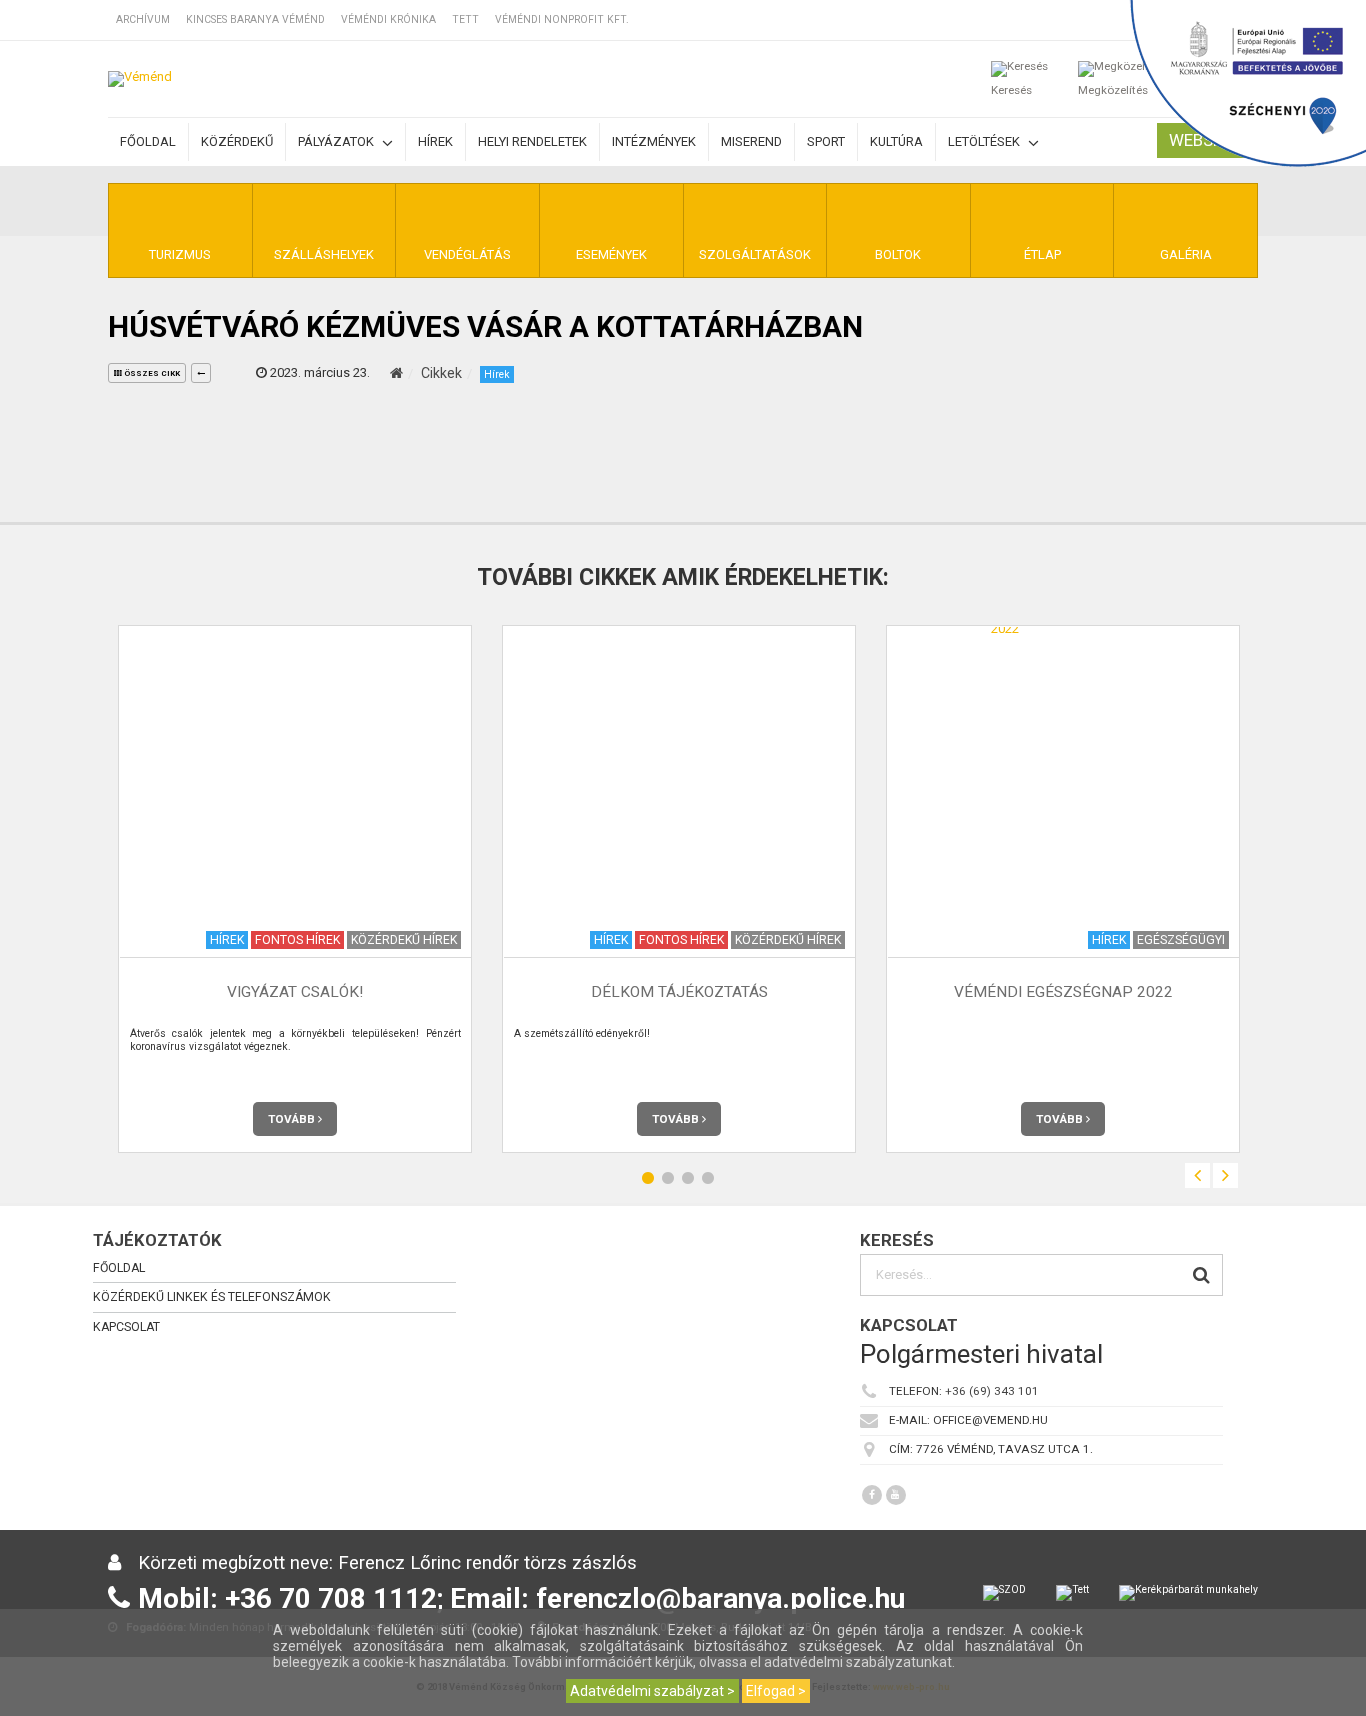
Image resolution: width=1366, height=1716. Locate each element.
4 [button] (708, 1178)
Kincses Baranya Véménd (255, 19)
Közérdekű (237, 141)
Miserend (751, 141)
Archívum (143, 19)
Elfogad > (776, 1691)
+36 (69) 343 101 (992, 1391)
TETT (465, 19)
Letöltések (985, 141)
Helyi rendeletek (532, 141)
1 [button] (648, 1178)
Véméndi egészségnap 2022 (1063, 993)
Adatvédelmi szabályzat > (652, 1691)
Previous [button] (1197, 1175)
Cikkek (441, 373)
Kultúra (896, 141)
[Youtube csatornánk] (896, 1495)
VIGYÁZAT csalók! (295, 993)
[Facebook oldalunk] (872, 1495)
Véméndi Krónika (388, 19)
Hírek (435, 141)
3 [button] (688, 1178)
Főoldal (148, 141)
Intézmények (654, 141)
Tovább (293, 1119)
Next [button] (1225, 1175)
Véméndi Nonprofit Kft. (562, 19)
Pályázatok (337, 141)
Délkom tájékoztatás (679, 993)
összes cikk (151, 373)
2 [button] (668, 1178)
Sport (826, 141)
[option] (295, 888)
